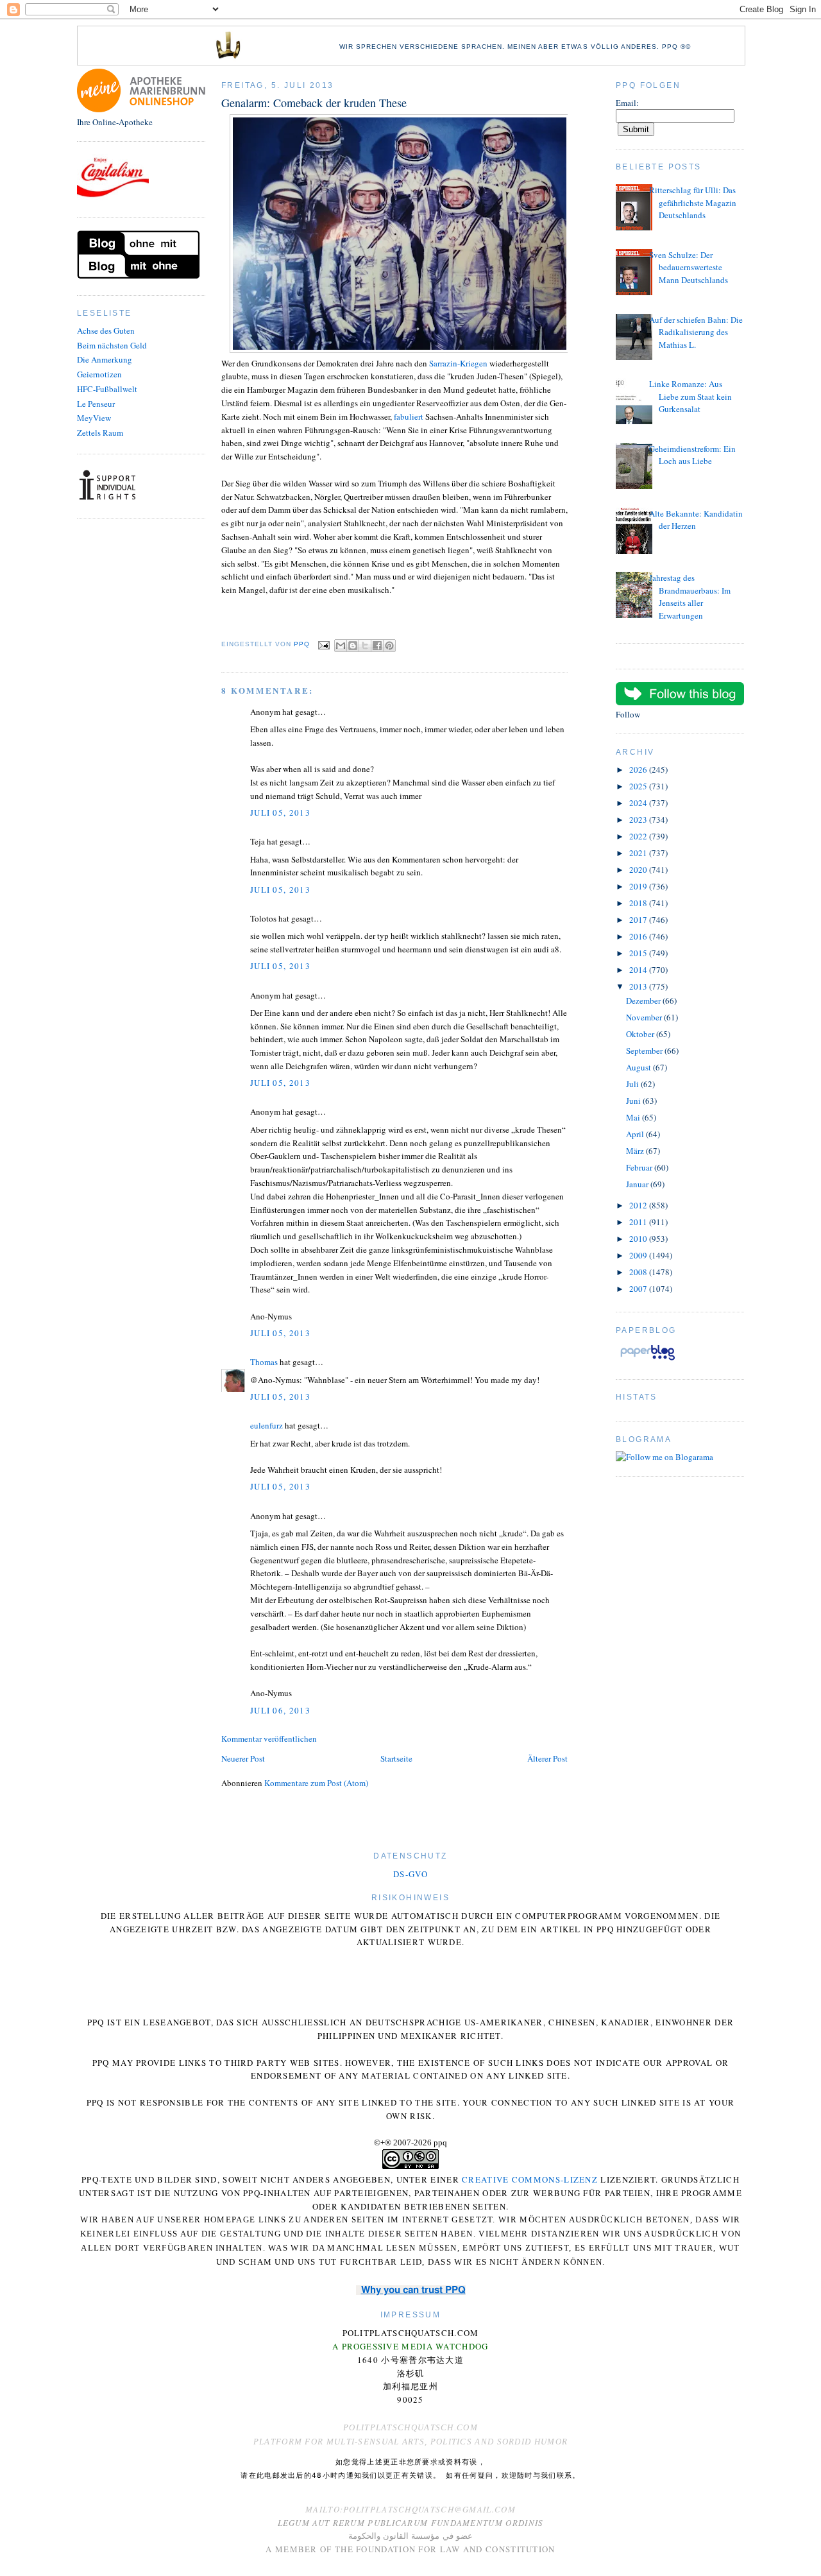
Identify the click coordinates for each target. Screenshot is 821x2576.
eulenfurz (267, 1425)
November (645, 1017)
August (639, 1067)
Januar (638, 1184)
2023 (639, 820)
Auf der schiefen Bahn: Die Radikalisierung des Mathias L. (696, 332)
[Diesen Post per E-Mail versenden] (341, 646)
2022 (639, 836)
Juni (634, 1101)
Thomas (264, 1362)
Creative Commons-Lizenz (530, 2179)
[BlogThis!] (353, 646)
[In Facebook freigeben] (377, 646)
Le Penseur (96, 404)
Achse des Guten (106, 331)
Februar (640, 1167)
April (636, 1134)
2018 (639, 903)
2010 (639, 1239)
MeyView (94, 418)
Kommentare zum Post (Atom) (316, 1783)
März (636, 1151)
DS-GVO (410, 1874)
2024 (639, 803)
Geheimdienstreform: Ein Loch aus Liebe (692, 455)
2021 (639, 853)
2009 (639, 1255)
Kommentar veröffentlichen (269, 1739)
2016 (639, 936)
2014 (639, 970)
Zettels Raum (100, 433)
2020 (639, 870)
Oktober (641, 1034)
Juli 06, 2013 (280, 1710)
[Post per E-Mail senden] (324, 645)
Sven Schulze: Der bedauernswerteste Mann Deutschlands (689, 267)
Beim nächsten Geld (112, 345)
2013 (639, 986)
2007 (639, 1289)
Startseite (396, 1758)
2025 (639, 786)
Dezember (644, 1000)
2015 (639, 953)
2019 (639, 886)
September (645, 1051)
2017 (639, 920)
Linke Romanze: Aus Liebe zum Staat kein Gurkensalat (690, 396)
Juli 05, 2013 (280, 812)
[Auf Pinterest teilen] (389, 646)
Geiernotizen (99, 374)
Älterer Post (547, 1758)
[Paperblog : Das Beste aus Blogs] (647, 1360)
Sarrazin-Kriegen (458, 363)
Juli (633, 1084)
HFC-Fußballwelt (107, 389)
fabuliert (409, 416)
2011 (639, 1222)
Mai (634, 1117)
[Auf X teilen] (365, 646)
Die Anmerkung (105, 359)
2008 (639, 1272)
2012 (639, 1205)
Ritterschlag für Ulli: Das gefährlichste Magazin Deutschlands (693, 202)
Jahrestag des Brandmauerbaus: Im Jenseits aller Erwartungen (690, 597)
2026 (639, 769)
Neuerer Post (243, 1758)
